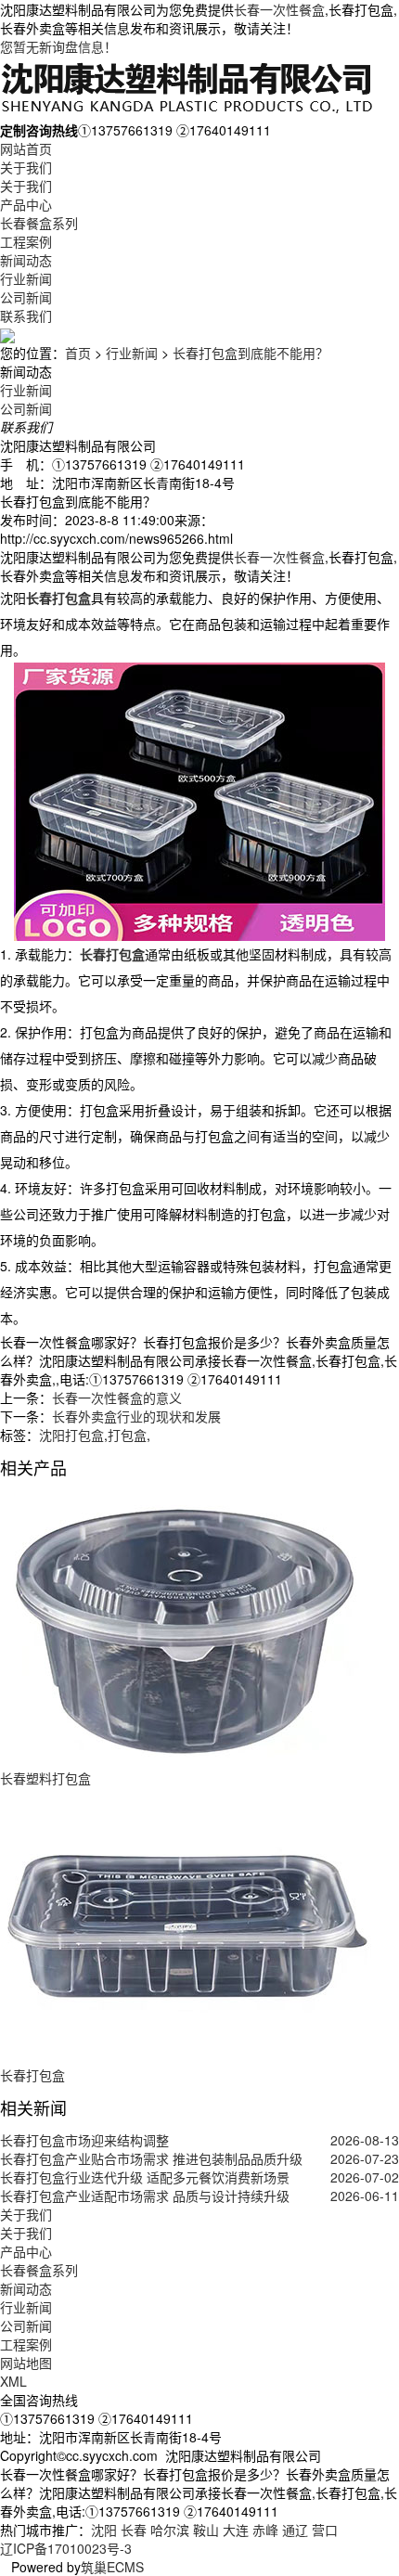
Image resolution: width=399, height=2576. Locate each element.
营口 (325, 2530)
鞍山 (206, 2530)
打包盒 (127, 1435)
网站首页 (26, 148)
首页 (78, 353)
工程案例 (26, 241)
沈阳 (104, 2530)
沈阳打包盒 (71, 1435)
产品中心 (26, 204)
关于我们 (26, 167)
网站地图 (26, 2363)
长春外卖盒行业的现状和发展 (136, 1416)
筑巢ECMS (112, 2567)
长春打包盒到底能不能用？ (251, 353)
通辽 (295, 2530)
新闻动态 (26, 260)
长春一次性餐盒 (279, 9)
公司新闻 (26, 297)
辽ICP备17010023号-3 (66, 2548)
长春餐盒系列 (39, 223)
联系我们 (26, 316)
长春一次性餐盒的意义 (117, 1397)
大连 (236, 2530)
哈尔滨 (170, 2530)
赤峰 (265, 2530)
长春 (134, 2530)
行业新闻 (26, 278)
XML (13, 2381)
